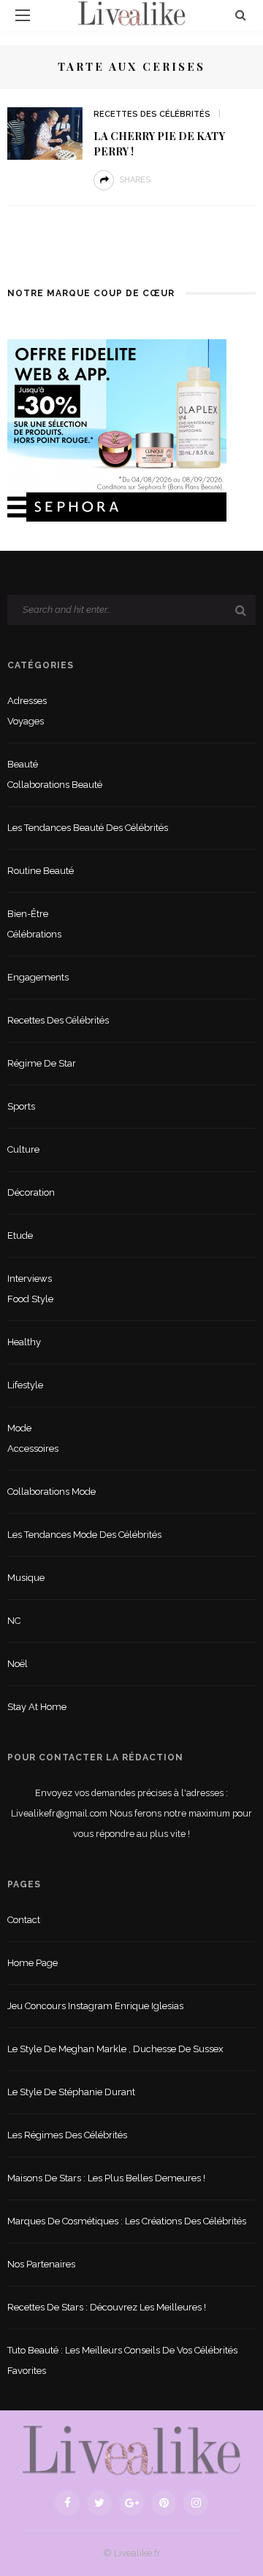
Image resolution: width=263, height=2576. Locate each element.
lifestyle (25, 1385)
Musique (26, 1578)
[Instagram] (196, 2503)
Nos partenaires (41, 2264)
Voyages (26, 721)
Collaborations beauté (55, 785)
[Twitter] (99, 2503)
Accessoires (33, 1448)
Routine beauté (41, 871)
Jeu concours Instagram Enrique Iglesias (95, 2006)
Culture (23, 1149)
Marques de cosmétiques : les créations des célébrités (127, 2221)
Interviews (30, 1279)
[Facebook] (67, 2503)
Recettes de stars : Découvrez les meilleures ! (107, 2307)
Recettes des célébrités (152, 114)
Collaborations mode (52, 1492)
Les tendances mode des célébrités (84, 1535)
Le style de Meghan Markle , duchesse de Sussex (115, 2049)
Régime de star (42, 1063)
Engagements (38, 977)
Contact (24, 1920)
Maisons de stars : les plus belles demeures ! (106, 2178)
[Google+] (131, 2503)
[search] (241, 15)
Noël (18, 1664)
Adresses (27, 701)
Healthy (24, 1342)
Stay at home (37, 1707)
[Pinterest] (164, 2503)
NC (14, 1621)
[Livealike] (131, 2450)
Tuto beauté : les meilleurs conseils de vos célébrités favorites (122, 2360)
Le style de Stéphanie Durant (71, 2092)
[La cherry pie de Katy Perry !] (45, 132)
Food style (30, 1299)
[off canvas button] (23, 15)
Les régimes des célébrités (67, 2135)
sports (21, 1106)
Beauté (23, 764)
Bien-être (28, 914)
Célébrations (34, 934)
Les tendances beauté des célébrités (88, 828)
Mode (19, 1428)
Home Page (33, 1963)
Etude (20, 1235)
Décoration (31, 1192)
